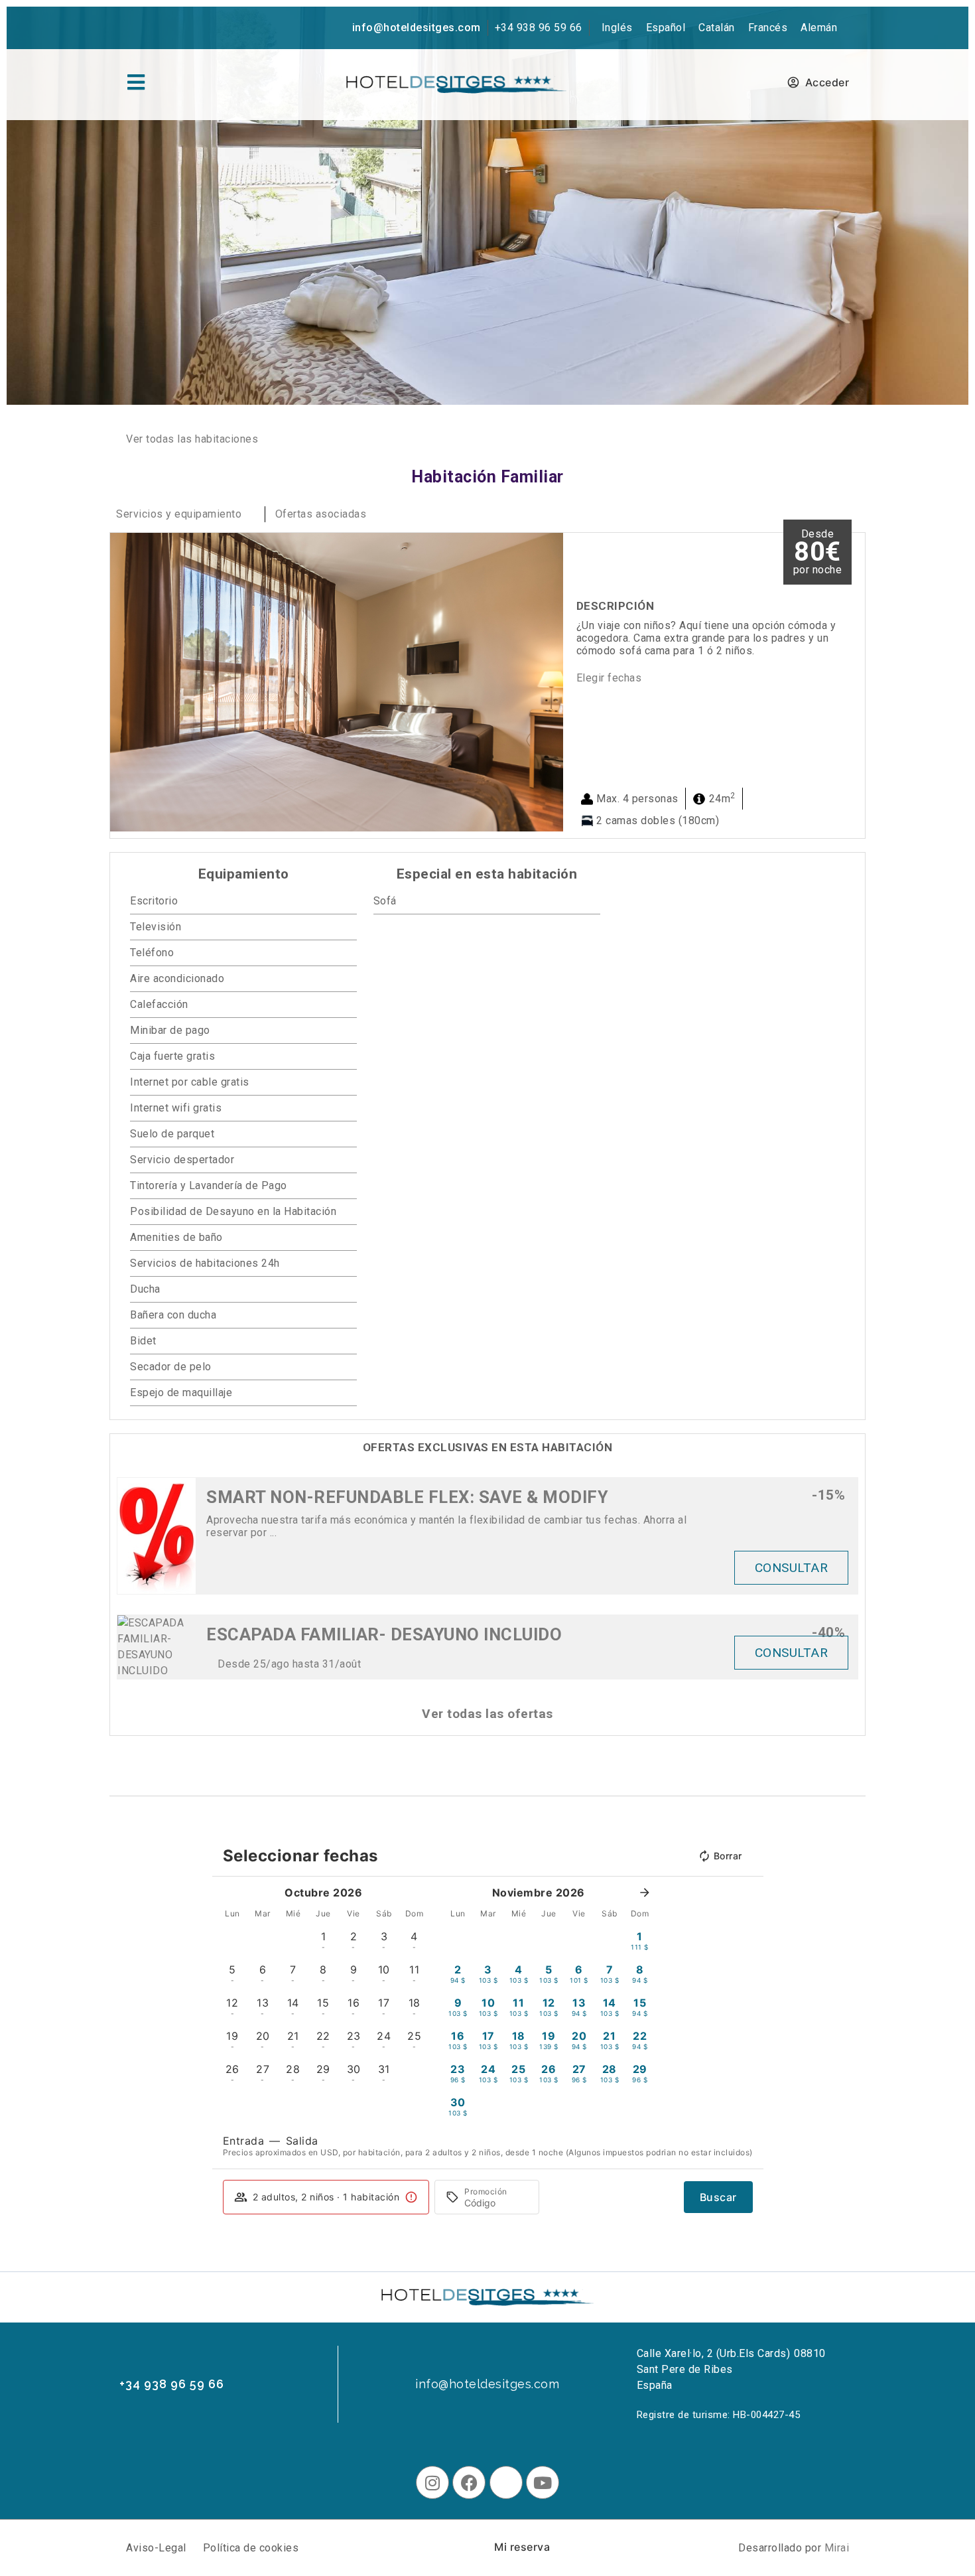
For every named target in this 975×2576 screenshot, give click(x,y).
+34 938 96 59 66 (539, 28)
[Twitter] (506, 2482)
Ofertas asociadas (321, 514)
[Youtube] (543, 2482)
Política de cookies (251, 2548)
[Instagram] (432, 2482)
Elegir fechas (609, 678)
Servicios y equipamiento (179, 514)
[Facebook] (469, 2482)
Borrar (728, 1856)
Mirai (837, 2548)
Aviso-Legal (156, 2548)
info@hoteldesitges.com (417, 28)
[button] (123, 682)
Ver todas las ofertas (487, 1714)
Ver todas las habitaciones (192, 439)
